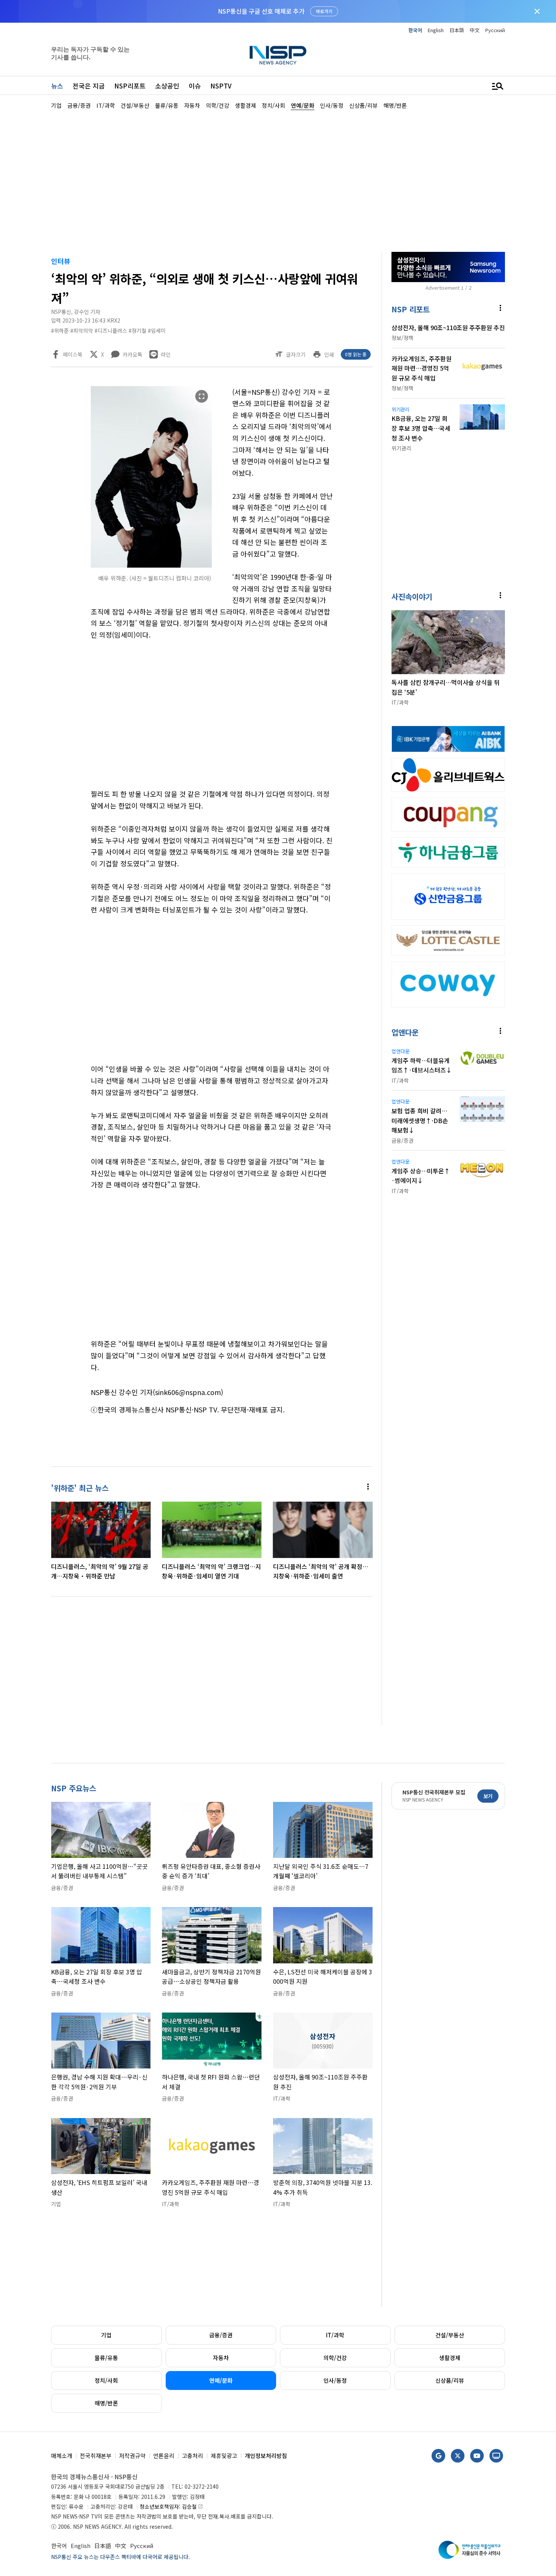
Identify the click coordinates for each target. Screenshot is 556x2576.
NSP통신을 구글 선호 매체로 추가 (261, 11)
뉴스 (57, 86)
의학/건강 (335, 2358)
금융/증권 (221, 2335)
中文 (475, 30)
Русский (495, 30)
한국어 (415, 30)
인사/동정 (335, 2380)
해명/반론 (106, 2403)
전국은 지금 (89, 86)
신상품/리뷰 (450, 2380)
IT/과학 (335, 2335)
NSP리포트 (130, 86)
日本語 (457, 30)
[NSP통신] (278, 55)
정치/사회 (106, 2380)
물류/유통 (106, 2358)
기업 (106, 2335)
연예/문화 (221, 2380)
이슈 (195, 86)
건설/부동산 (450, 2335)
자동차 (221, 2358)
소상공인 (167, 86)
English (436, 30)
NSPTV (221, 86)
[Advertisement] (278, 180)
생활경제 (450, 2358)
